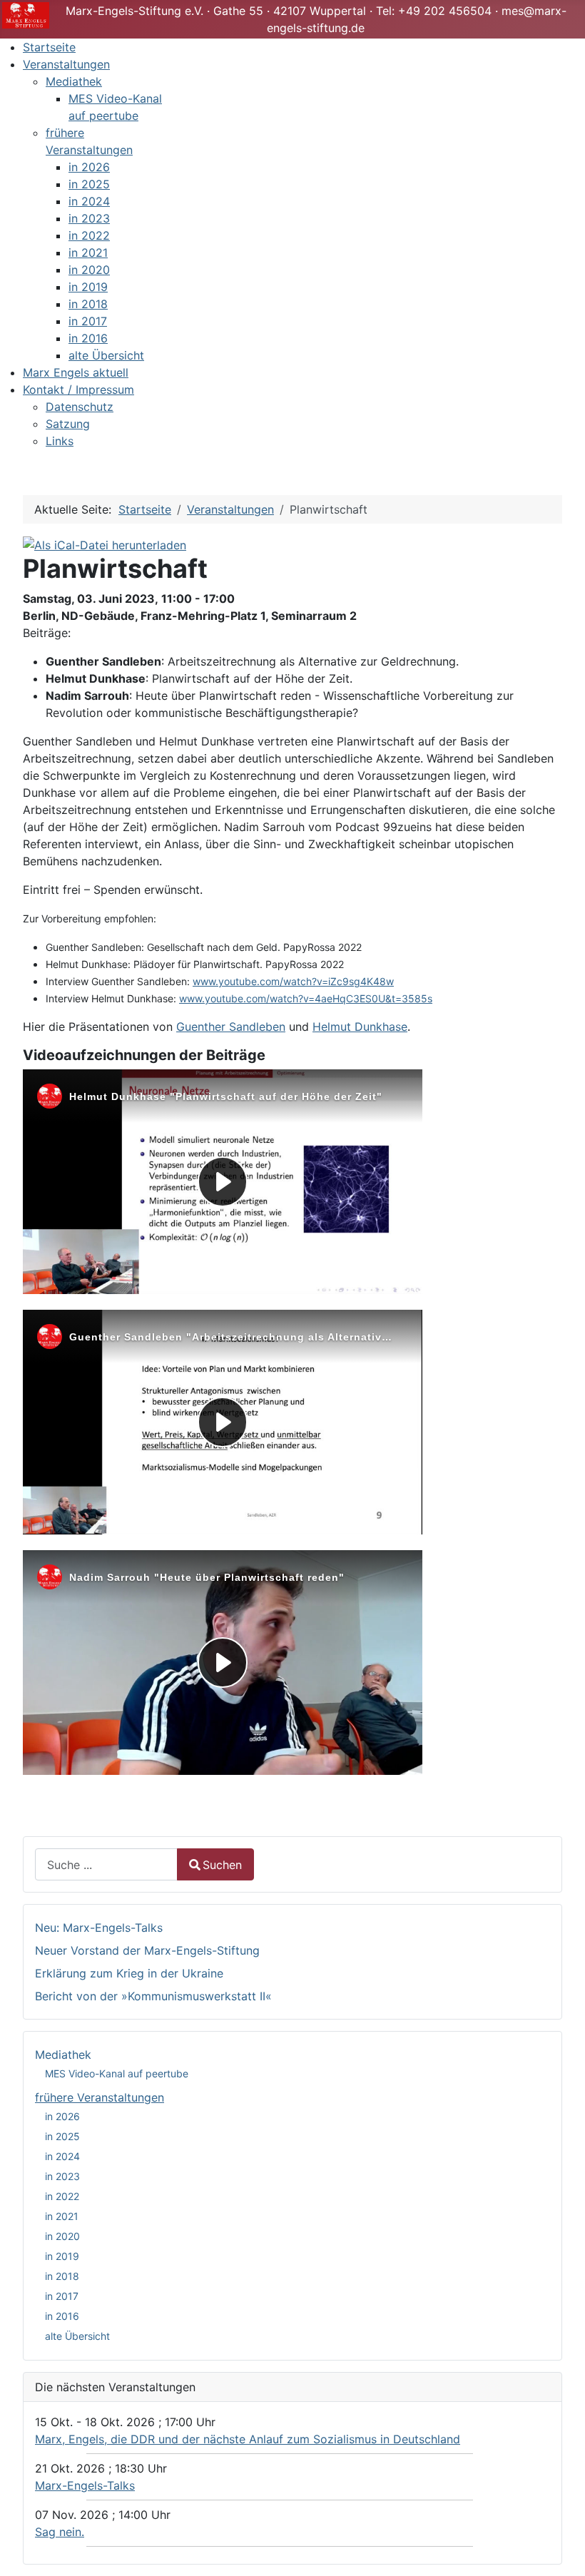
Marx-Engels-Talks (85, 2485)
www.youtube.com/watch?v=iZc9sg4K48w (293, 981)
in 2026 (62, 2116)
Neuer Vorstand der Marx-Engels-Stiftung (147, 1950)
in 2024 (62, 2156)
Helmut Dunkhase (360, 1027)
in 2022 (62, 2196)
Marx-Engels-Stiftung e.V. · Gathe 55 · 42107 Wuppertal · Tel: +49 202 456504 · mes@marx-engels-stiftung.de (316, 19)
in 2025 (62, 2136)
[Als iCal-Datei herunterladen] (105, 544)
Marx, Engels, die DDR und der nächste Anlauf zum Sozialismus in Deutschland (248, 2439)
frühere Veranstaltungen (100, 2097)
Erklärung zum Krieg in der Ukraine (129, 1973)
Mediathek (63, 2055)
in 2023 (62, 2176)
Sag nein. (60, 2532)
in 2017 (62, 2296)
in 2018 (62, 2276)
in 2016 (62, 2316)
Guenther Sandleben (231, 1027)
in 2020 (62, 2236)
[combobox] (106, 1864)
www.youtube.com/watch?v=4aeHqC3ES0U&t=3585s (306, 998)
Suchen (222, 1865)
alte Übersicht (77, 2336)
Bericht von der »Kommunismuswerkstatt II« (153, 1996)
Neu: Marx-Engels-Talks (99, 1928)
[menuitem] (49, 47)
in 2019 (62, 2256)
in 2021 (62, 2216)
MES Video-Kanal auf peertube (117, 2073)
